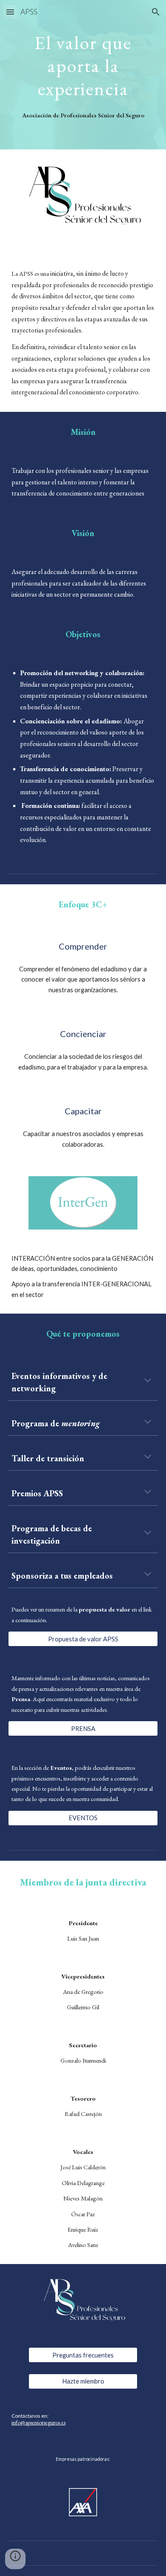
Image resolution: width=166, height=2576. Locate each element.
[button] (10, 12)
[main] (83, 64)
